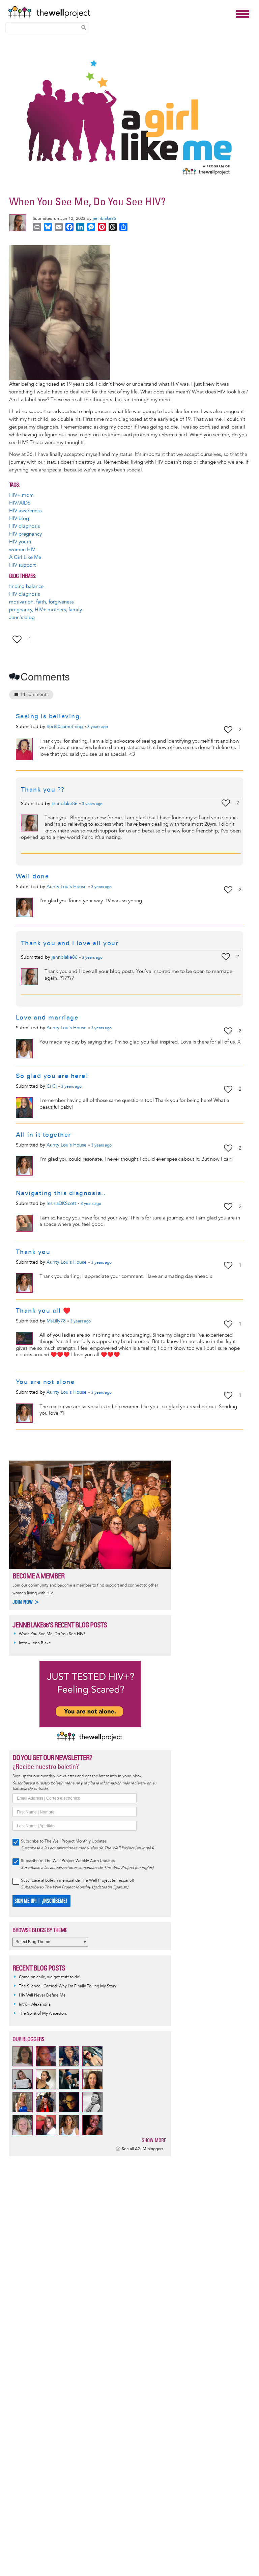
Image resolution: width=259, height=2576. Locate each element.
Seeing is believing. (49, 716)
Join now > (26, 1602)
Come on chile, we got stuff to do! (50, 1977)
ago (98, 727)
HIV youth (20, 542)
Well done (33, 876)
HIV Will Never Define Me (42, 1995)
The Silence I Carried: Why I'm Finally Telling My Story (68, 1986)
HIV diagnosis (24, 526)
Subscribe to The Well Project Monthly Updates (64, 1841)
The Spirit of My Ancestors (43, 2014)
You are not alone (45, 1382)
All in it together (44, 1135)
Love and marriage (47, 1017)
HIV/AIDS (20, 503)
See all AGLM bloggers (142, 2149)
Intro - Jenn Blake (35, 1643)
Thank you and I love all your (70, 943)
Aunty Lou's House (67, 887)
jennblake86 (104, 218)
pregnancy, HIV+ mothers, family (46, 610)
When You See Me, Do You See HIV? (52, 1634)
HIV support (22, 565)
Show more (154, 2140)
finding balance (26, 586)
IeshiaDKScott (61, 1203)
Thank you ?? (43, 790)
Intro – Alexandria (35, 2004)
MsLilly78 (56, 1321)
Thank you (33, 1252)
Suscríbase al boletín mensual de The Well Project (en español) (77, 1881)
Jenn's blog (22, 617)
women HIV (22, 550)
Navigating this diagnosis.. (61, 1193)
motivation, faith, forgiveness (41, 602)
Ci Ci (52, 1086)
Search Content (84, 27)
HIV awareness (25, 511)
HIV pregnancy (25, 534)
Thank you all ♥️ (44, 1311)
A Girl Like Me (25, 557)
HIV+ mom (21, 495)
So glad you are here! (52, 1076)
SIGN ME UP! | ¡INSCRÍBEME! (41, 1901)
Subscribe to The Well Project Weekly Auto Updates (68, 1861)
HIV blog (19, 519)
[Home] (120, 12)
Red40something (65, 727)
